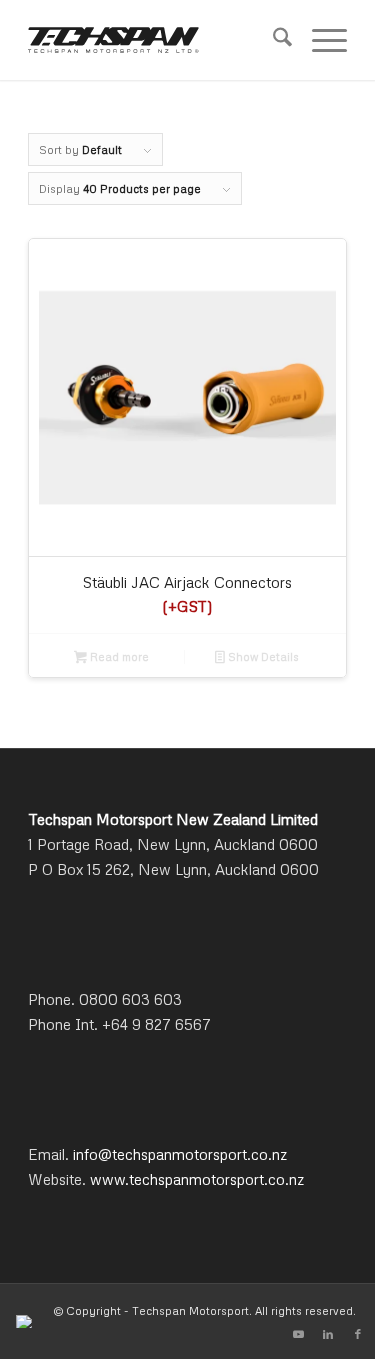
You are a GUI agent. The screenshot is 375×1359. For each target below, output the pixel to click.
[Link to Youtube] (298, 1334)
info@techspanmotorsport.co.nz (180, 1154)
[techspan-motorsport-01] (155, 40)
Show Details (262, 656)
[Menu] (319, 40)
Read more (118, 656)
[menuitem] (272, 40)
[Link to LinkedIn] (328, 1334)
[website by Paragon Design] (26, 1321)
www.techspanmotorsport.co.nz (197, 1179)
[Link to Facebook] (358, 1334)
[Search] (272, 40)
